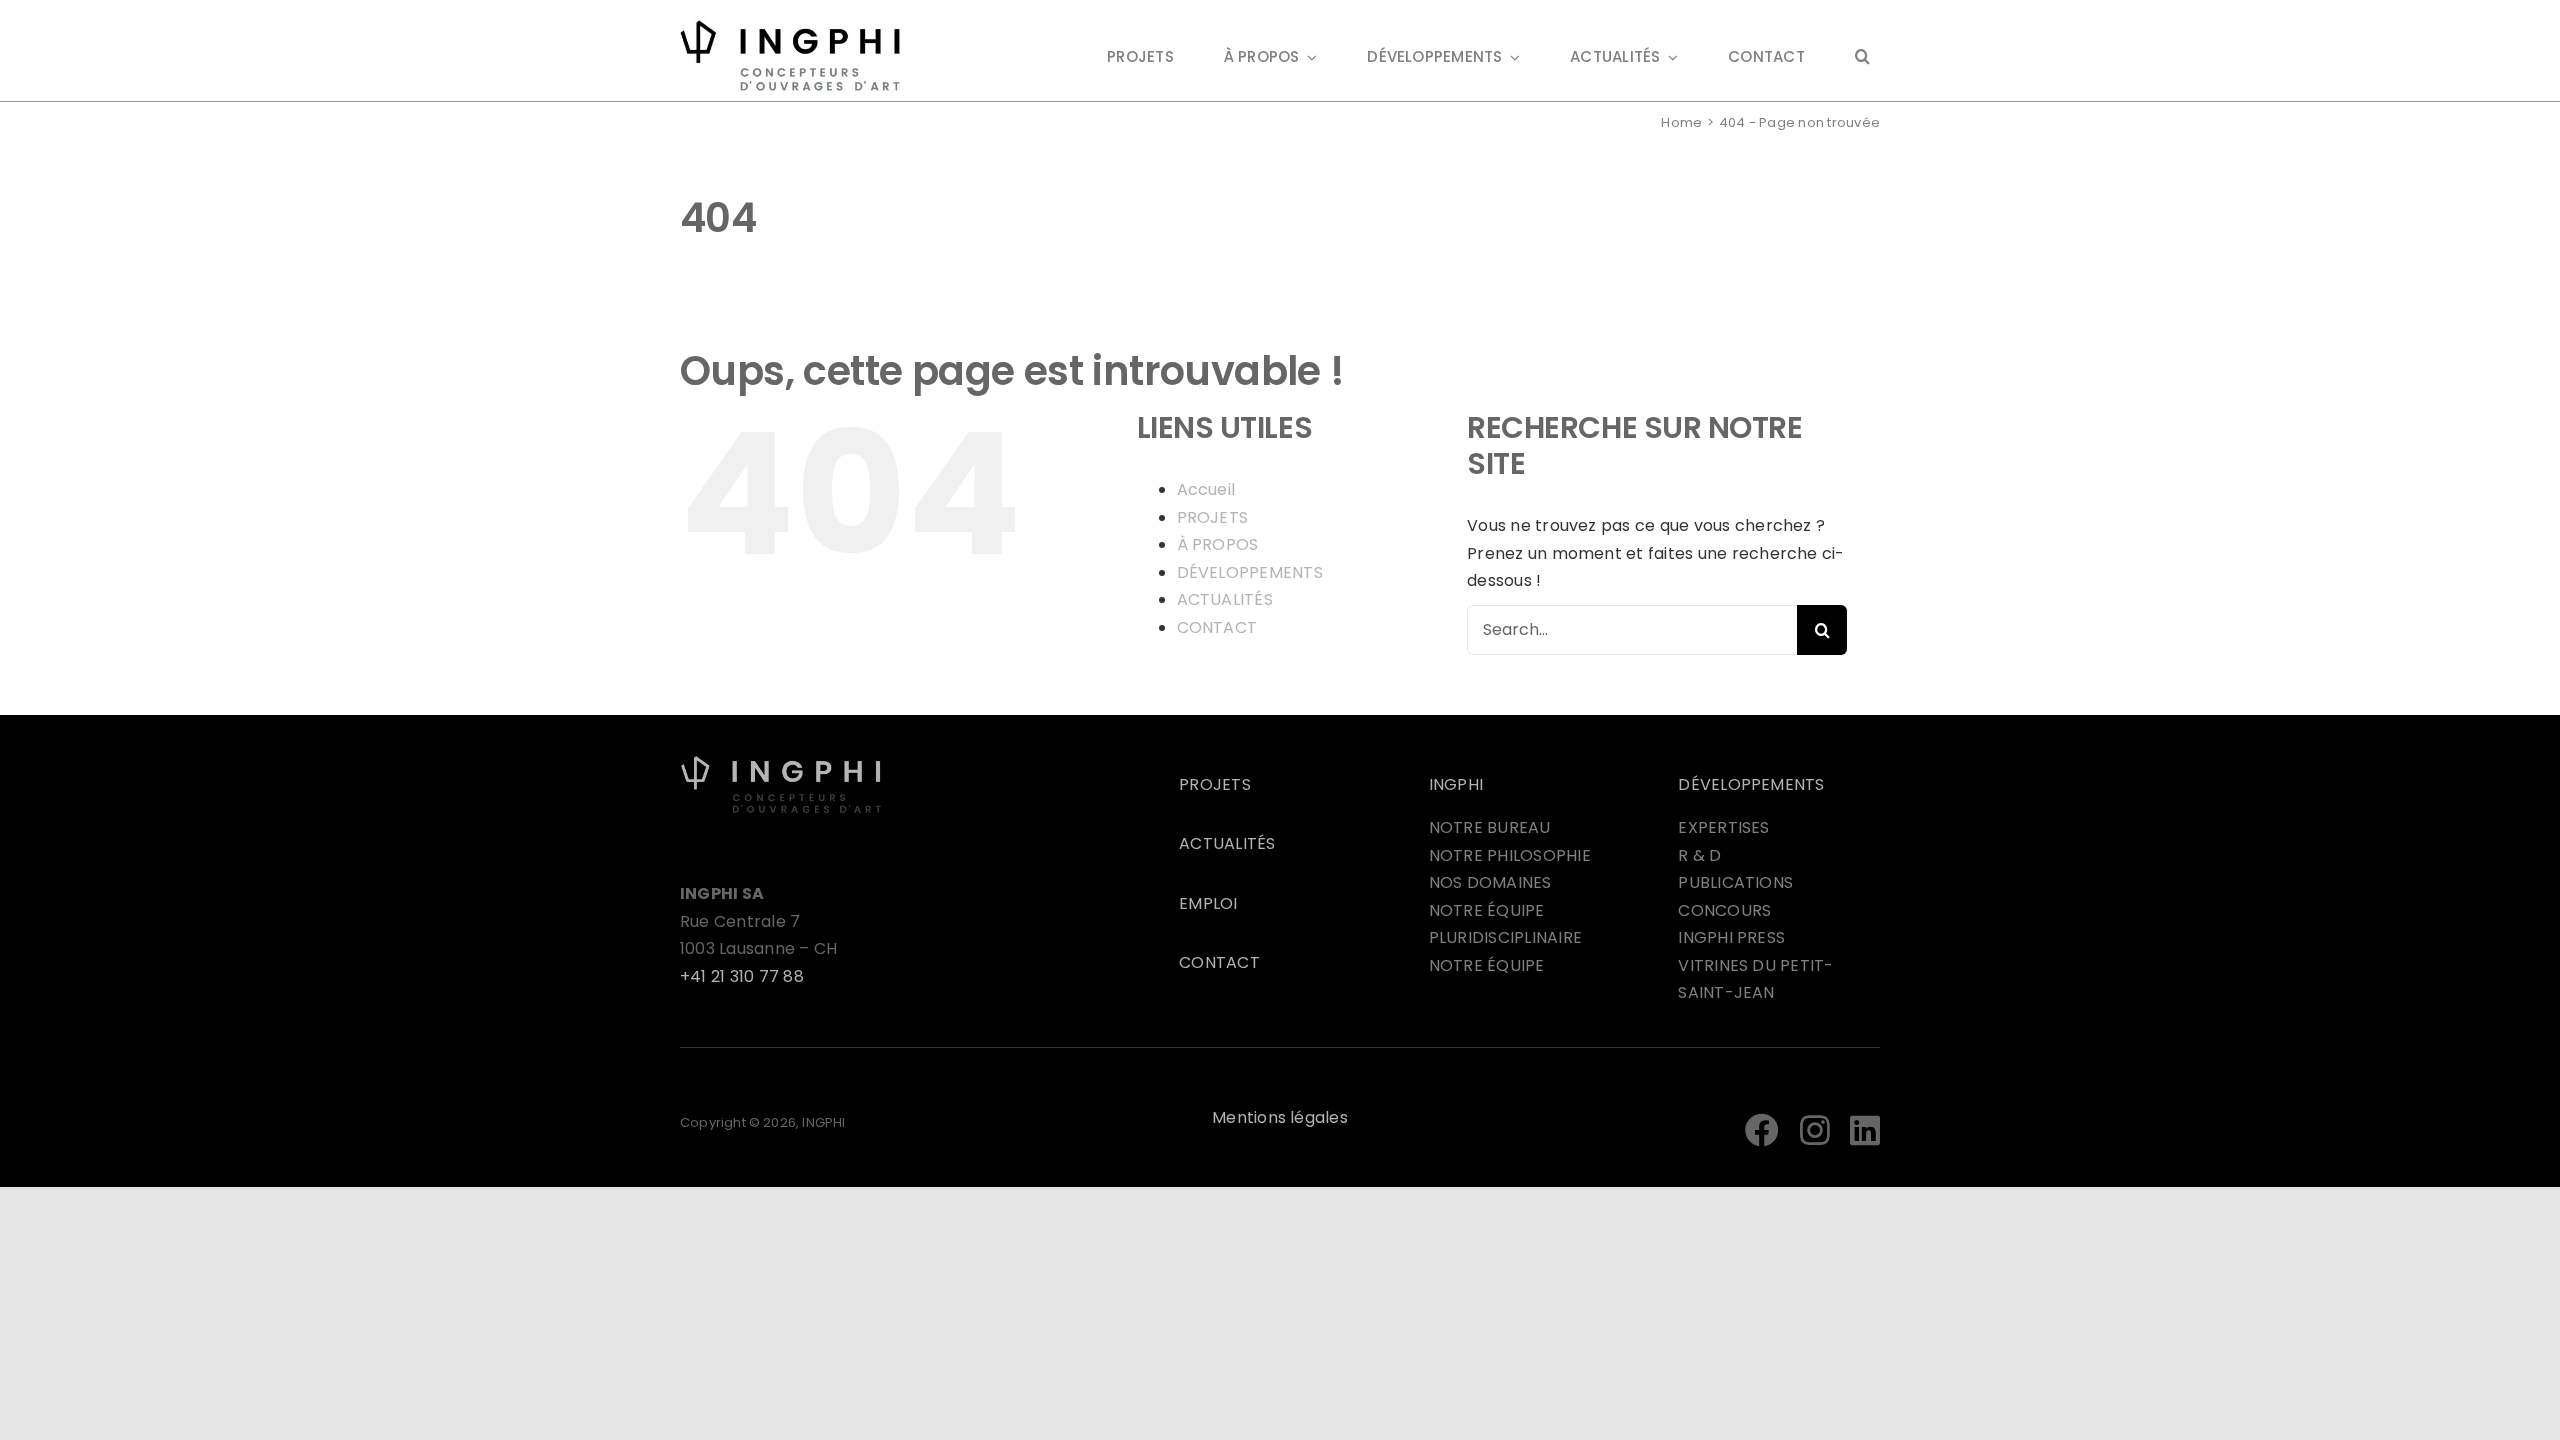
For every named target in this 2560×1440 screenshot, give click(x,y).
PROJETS (1213, 517)
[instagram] (1815, 1130)
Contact (1219, 962)
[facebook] (1762, 1130)
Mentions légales (1280, 1117)
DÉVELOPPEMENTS (1250, 572)
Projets (1215, 784)
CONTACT (1217, 627)
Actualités (1227, 843)
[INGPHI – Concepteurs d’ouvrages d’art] (781, 762)
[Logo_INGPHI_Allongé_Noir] (790, 27)
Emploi (1208, 903)
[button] (1862, 58)
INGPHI (1456, 784)
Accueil (1206, 489)
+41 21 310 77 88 (742, 976)
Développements (1751, 784)
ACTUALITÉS (1225, 599)
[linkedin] (1865, 1130)
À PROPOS (1218, 544)
